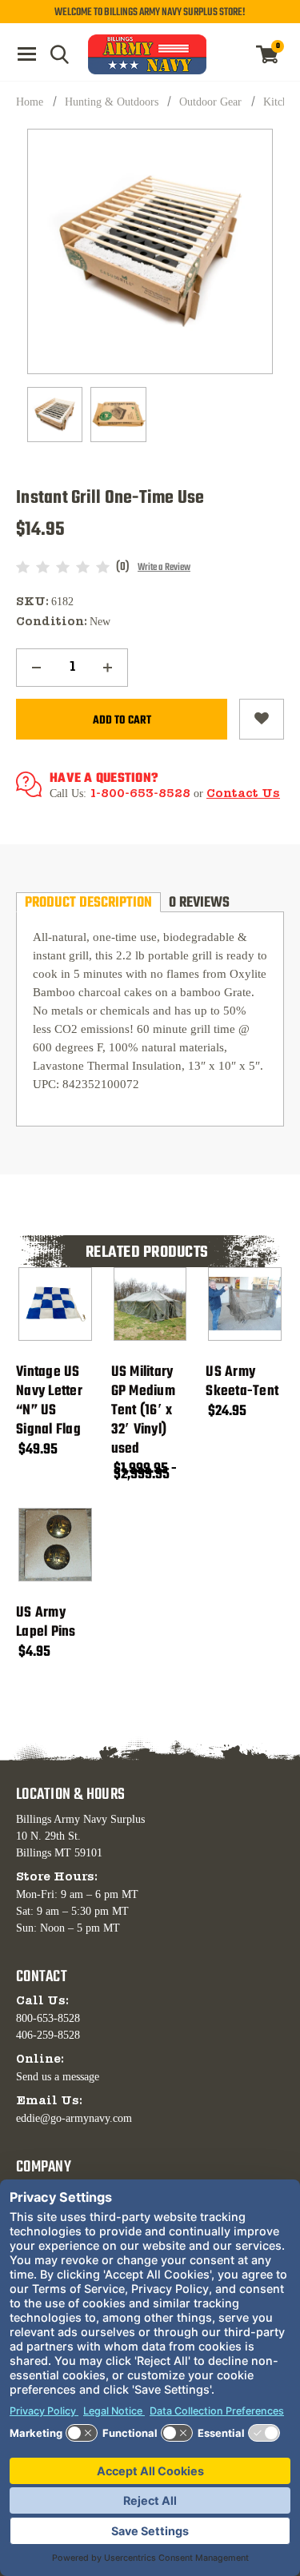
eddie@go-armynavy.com (74, 2118)
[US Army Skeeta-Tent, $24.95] (245, 1304)
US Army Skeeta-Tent (242, 1382)
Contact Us (243, 794)
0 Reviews (199, 902)
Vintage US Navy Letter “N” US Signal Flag (49, 1402)
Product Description (88, 902)
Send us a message (58, 2077)
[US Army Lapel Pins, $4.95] (55, 1545)
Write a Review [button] (164, 568)
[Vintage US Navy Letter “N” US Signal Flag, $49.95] (55, 1304)
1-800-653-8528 (140, 794)
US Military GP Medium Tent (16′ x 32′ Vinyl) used (143, 1411)
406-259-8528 (48, 2035)
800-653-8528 (48, 2018)
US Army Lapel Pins (46, 1623)
